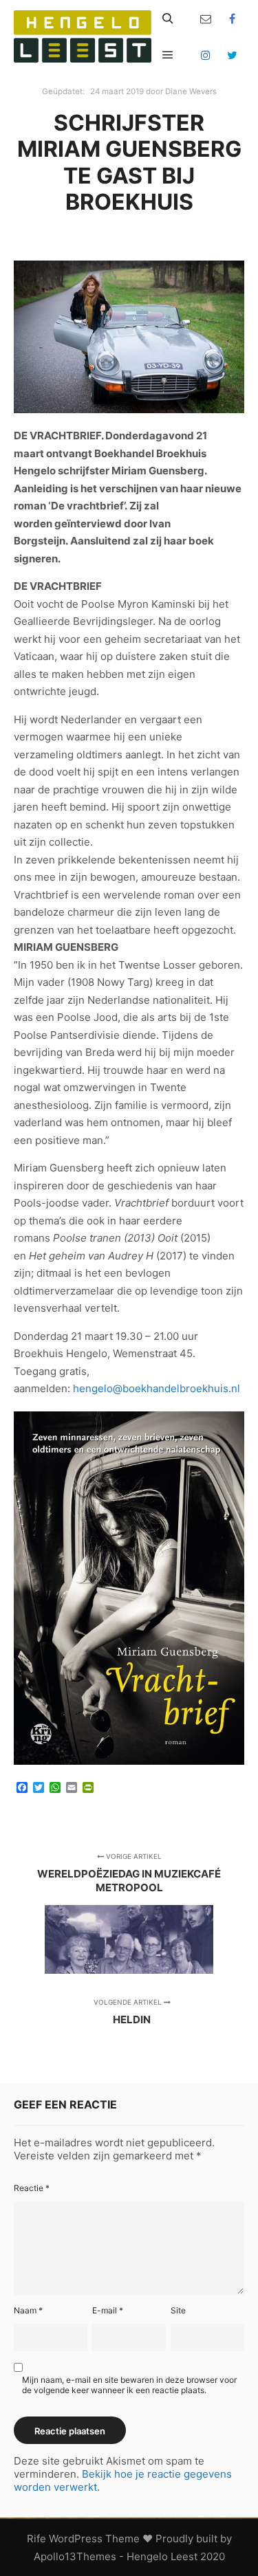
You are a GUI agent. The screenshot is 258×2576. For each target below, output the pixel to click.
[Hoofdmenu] (168, 55)
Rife (36, 2539)
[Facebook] (232, 19)
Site (178, 2310)
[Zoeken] (168, 19)
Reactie (32, 2188)
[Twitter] (232, 55)
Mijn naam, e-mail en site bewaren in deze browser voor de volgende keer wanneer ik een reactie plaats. (129, 2385)
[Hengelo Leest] (83, 36)
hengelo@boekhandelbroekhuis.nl (157, 1388)
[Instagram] (206, 55)
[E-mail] (206, 19)
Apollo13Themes (75, 2556)
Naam (28, 2310)
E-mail (108, 2310)
